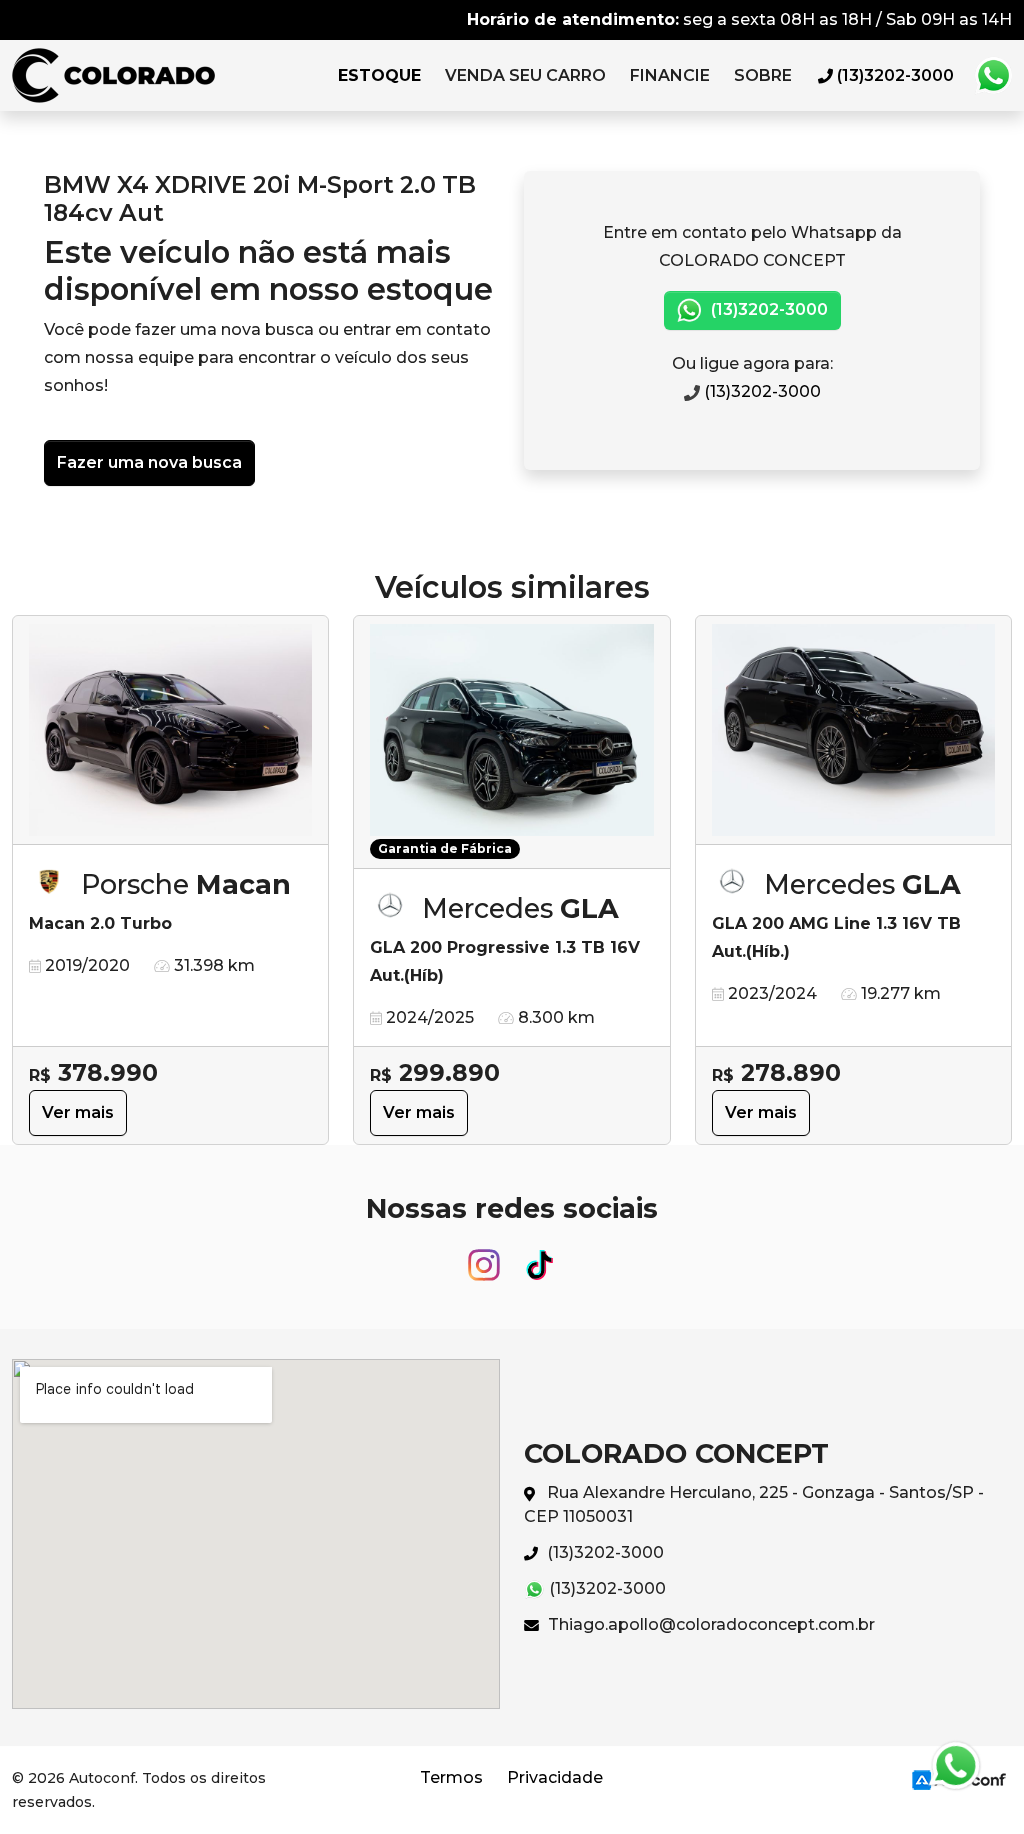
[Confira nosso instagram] (486, 1255)
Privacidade (555, 1777)
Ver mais (78, 1112)
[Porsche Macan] (170, 730)
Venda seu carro (525, 75)
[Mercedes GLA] (853, 730)
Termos (451, 1777)
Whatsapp (993, 76)
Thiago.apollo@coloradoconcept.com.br (709, 1624)
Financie (670, 75)
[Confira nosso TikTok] (540, 1255)
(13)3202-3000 (767, 309)
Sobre (763, 75)
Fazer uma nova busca (149, 462)
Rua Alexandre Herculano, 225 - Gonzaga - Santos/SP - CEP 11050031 (754, 1504)
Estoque (379, 75)
